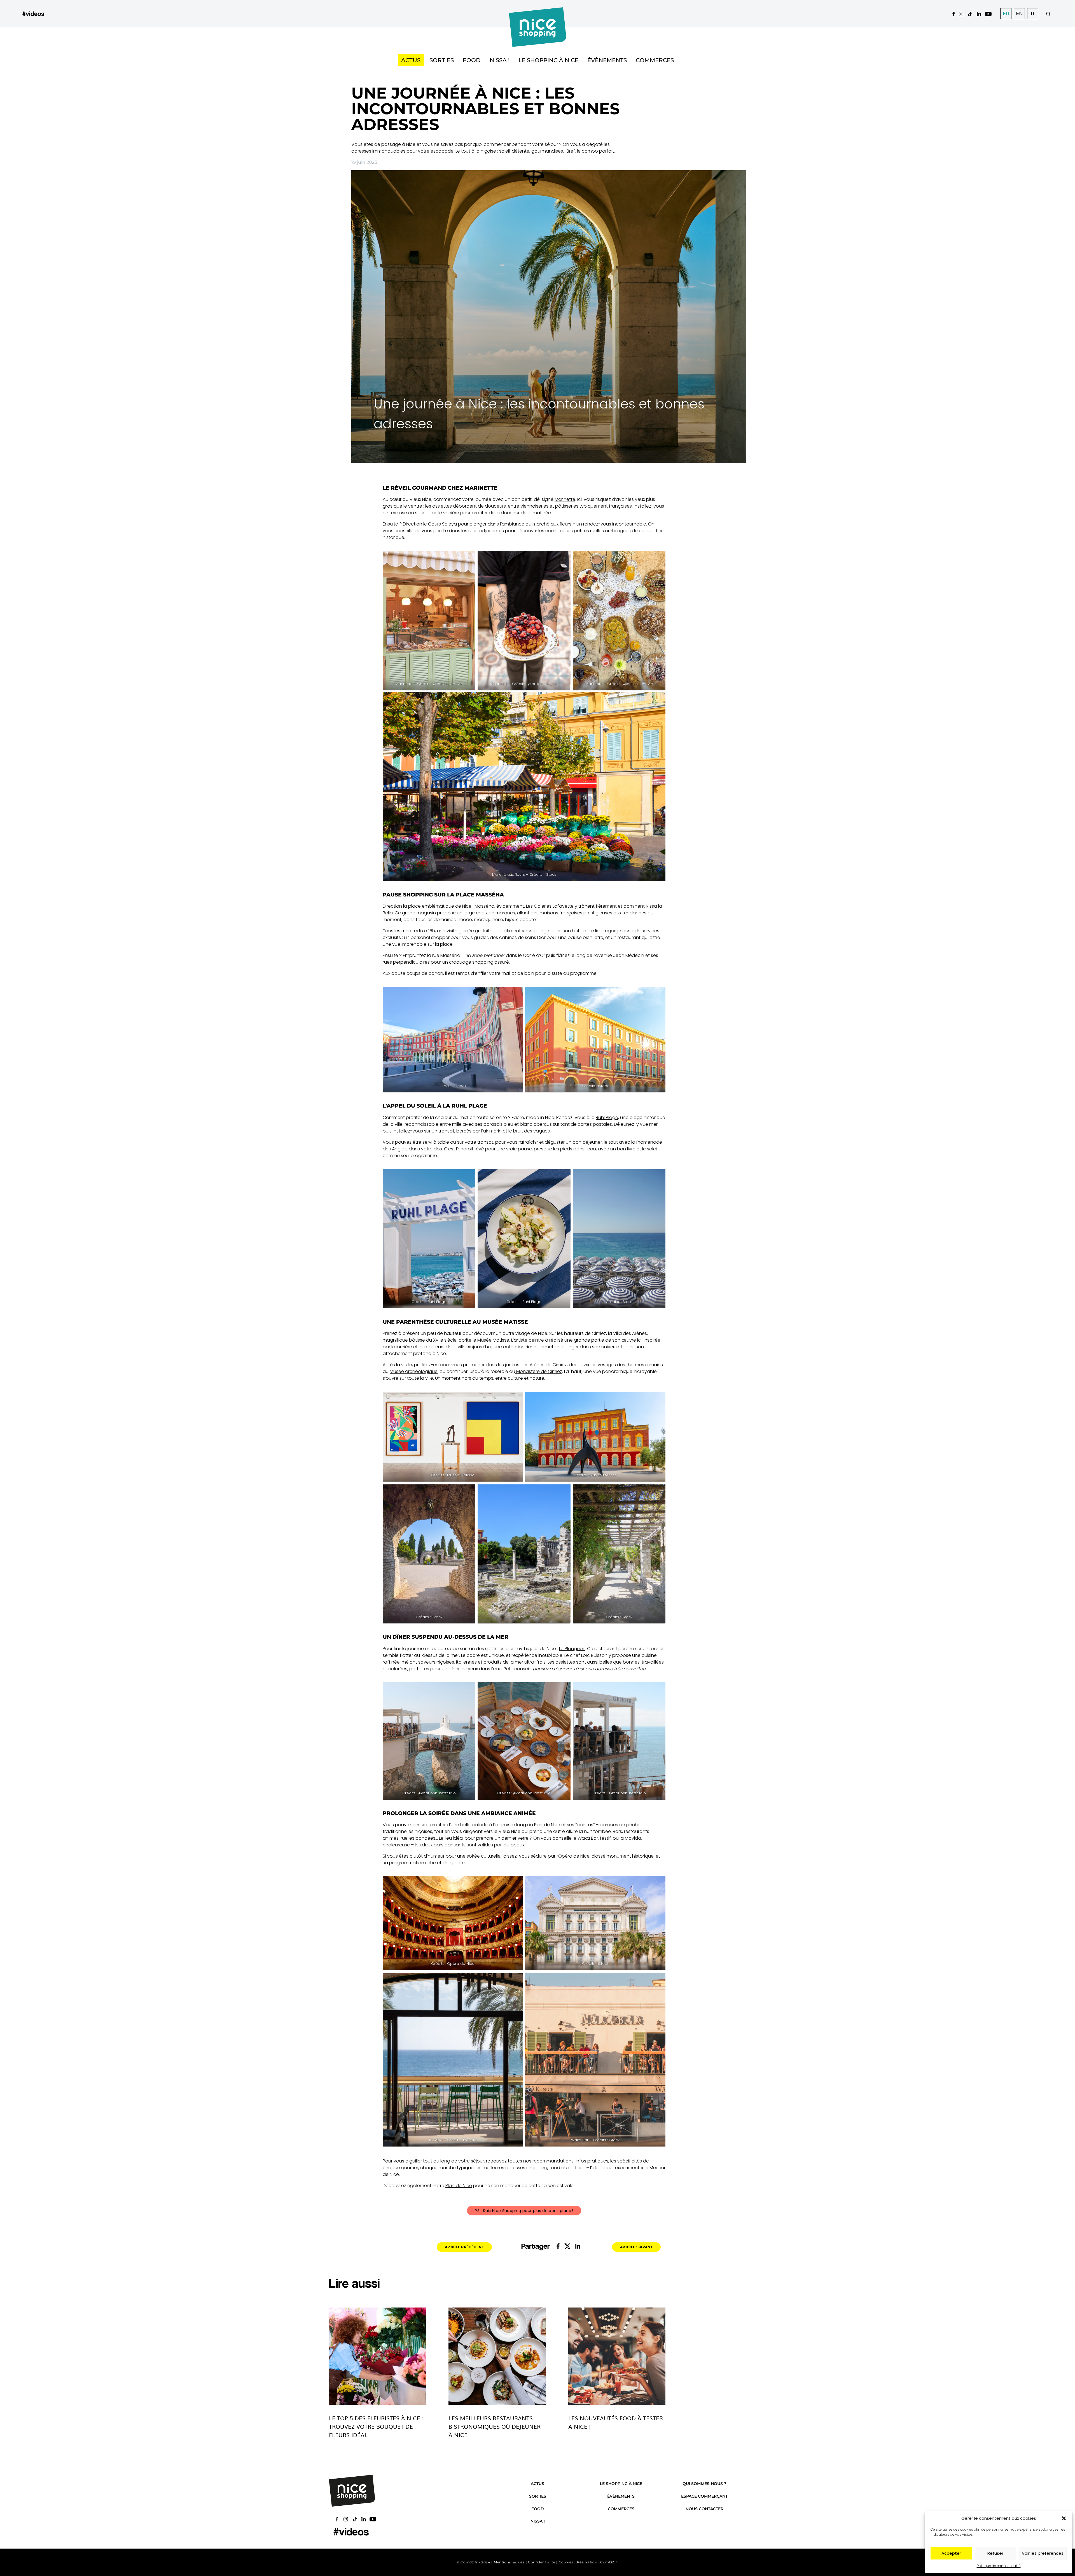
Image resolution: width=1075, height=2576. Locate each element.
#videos (33, 14)
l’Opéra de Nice (572, 1856)
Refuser (995, 2553)
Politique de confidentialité (999, 2566)
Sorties (442, 60)
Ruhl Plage (607, 1117)
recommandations (553, 2161)
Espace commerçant (704, 2496)
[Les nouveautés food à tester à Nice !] (617, 2356)
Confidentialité (542, 2562)
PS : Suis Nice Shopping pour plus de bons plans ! (524, 2211)
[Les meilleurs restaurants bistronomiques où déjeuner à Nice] (497, 2356)
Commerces (655, 60)
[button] (1064, 2518)
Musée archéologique (414, 1371)
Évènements (607, 60)
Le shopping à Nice (548, 60)
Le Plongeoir (572, 1649)
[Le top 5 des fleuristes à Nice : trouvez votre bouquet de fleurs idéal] (378, 2356)
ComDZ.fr (609, 2562)
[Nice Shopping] (538, 14)
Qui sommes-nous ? (704, 2484)
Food (472, 60)
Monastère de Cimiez (539, 1371)
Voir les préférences (1043, 2553)
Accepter (951, 2553)
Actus (411, 60)
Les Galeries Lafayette (550, 906)
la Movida (630, 1838)
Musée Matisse (493, 1340)
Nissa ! (500, 60)
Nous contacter (704, 2509)
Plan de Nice (459, 2186)
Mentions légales (509, 2562)
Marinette (565, 499)
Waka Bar (588, 1838)
